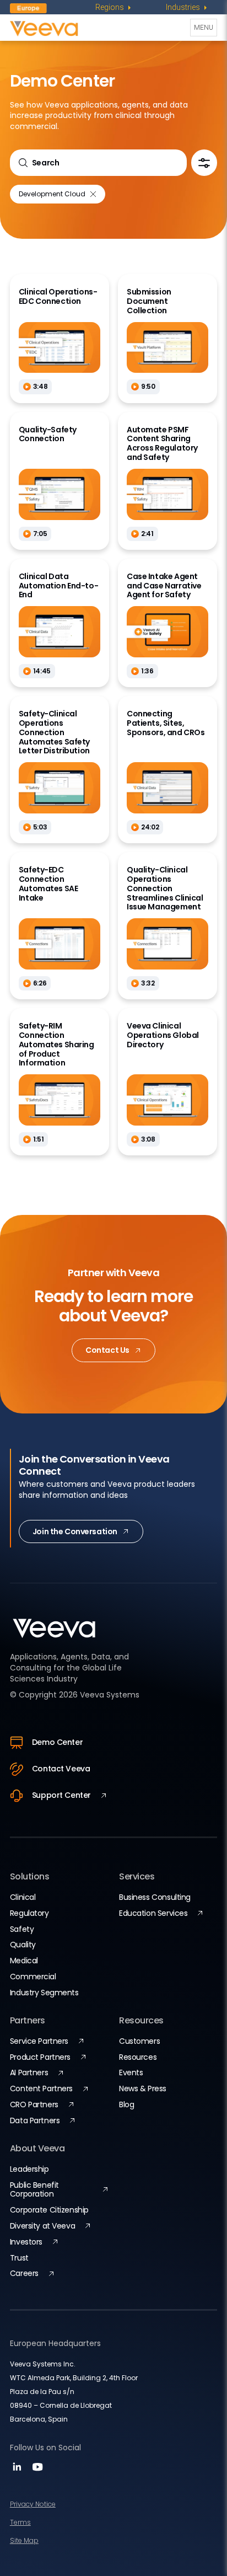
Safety (22, 1929)
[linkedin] (18, 2470)
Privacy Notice (33, 2504)
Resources (138, 2057)
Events (131, 2072)
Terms (20, 2522)
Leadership (29, 2169)
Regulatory (29, 1913)
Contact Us (107, 1350)
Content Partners (41, 2088)
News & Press (143, 2088)
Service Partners (39, 2041)
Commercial (33, 1977)
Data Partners (35, 2120)
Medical (24, 1961)
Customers (139, 2041)
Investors (26, 2242)
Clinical (23, 1897)
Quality (23, 1945)
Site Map (24, 2540)
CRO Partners (34, 2104)
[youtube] (37, 2470)
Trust (19, 2258)
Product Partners (40, 2057)
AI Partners (29, 2072)
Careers (24, 2273)
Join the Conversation (75, 1531)
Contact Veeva (61, 1769)
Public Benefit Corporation (34, 2190)
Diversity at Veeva (42, 2226)
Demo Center (57, 1742)
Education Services (153, 1913)
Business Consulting (155, 1897)
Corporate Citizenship (49, 2210)
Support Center (61, 1795)
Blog (126, 2104)
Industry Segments (44, 1993)
